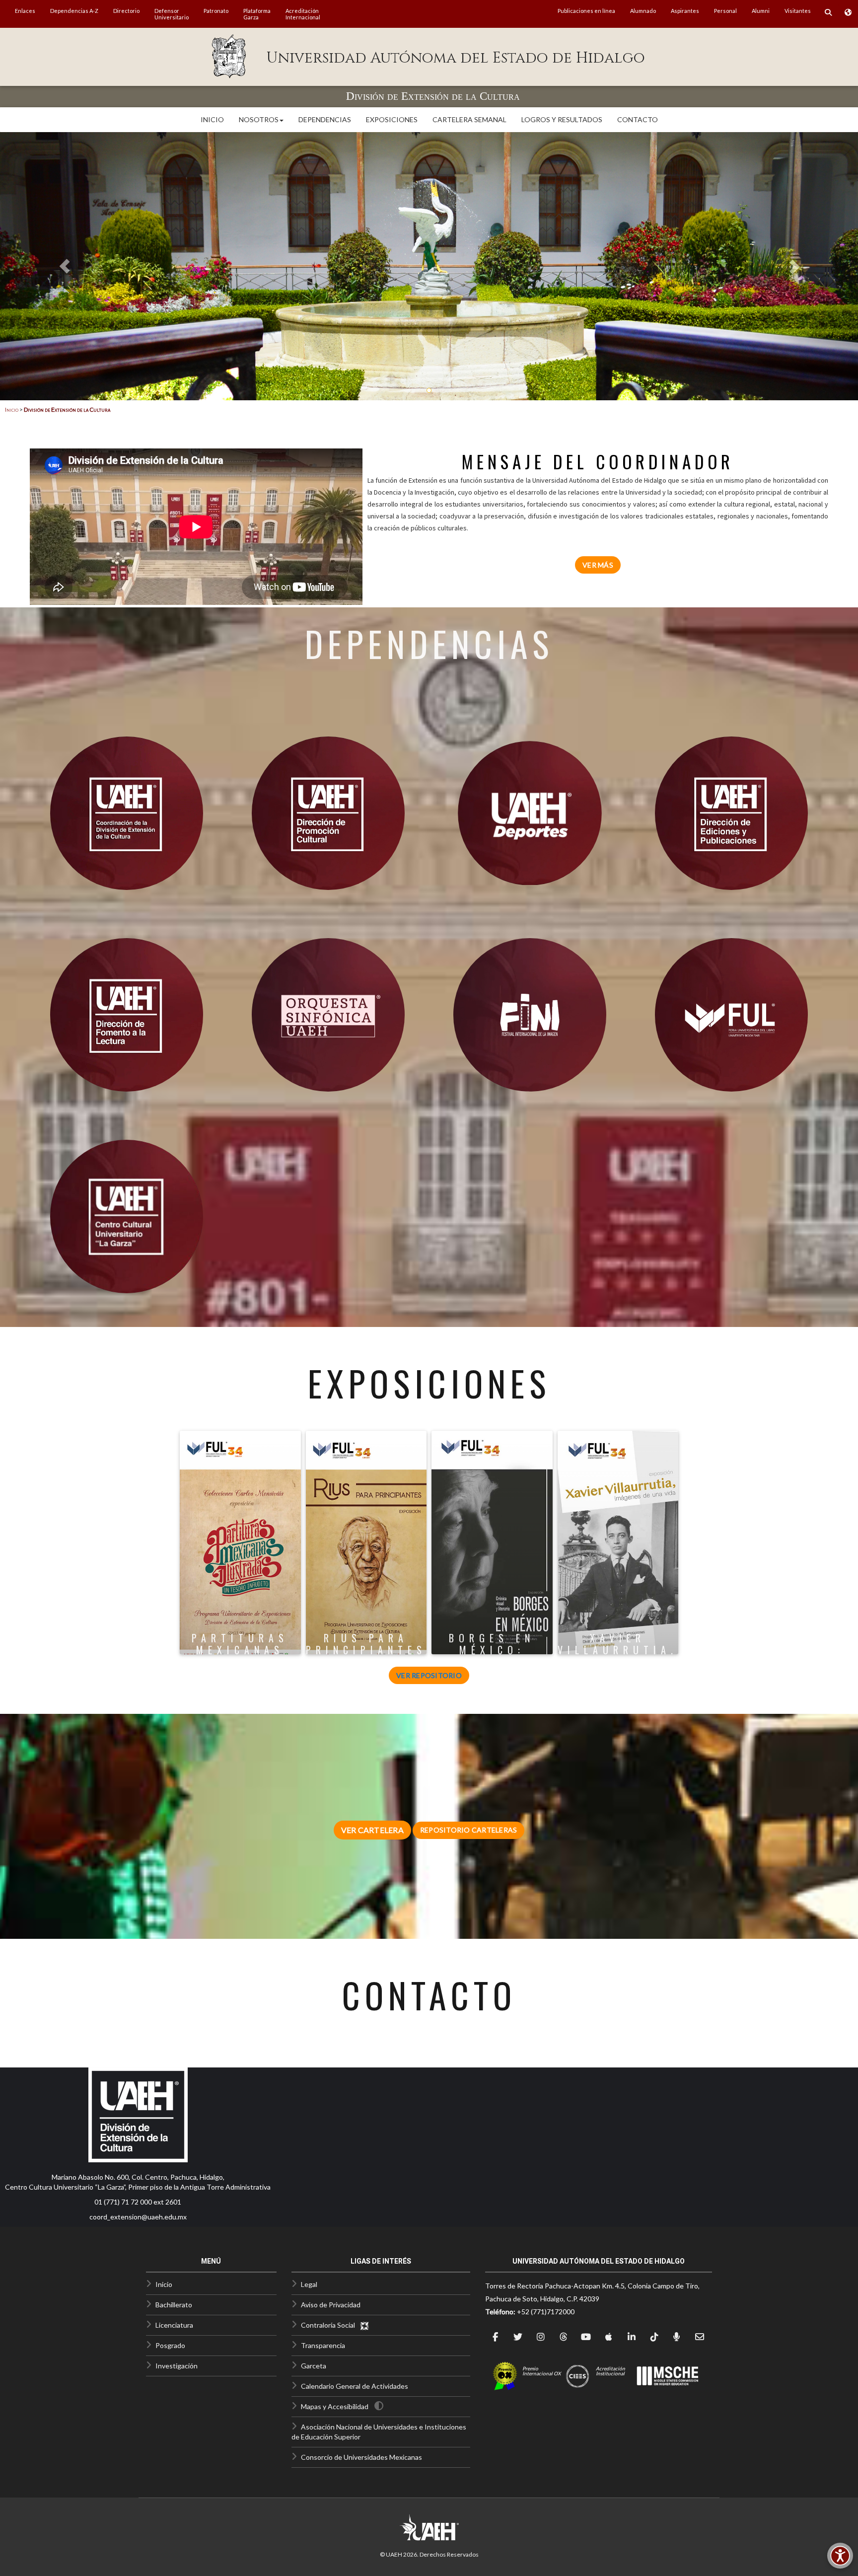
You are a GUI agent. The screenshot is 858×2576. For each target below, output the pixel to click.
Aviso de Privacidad (331, 2305)
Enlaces (25, 11)
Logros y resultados (562, 119)
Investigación (177, 2366)
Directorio (126, 11)
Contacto (638, 119)
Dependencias (325, 119)
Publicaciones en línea (586, 11)
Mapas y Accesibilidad (335, 2406)
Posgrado (170, 2345)
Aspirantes (685, 11)
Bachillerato (174, 2305)
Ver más (598, 565)
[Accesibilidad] (840, 2556)
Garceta (314, 2366)
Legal (309, 2284)
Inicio (212, 119)
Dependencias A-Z (74, 11)
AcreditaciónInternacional (303, 14)
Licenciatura (174, 2325)
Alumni (761, 11)
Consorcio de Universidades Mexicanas (361, 2457)
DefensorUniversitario (172, 14)
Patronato (216, 11)
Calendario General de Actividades (355, 2386)
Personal (725, 11)
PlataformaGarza (257, 14)
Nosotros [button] (259, 119)
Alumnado (643, 11)
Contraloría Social (330, 2325)
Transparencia (323, 2345)
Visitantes (798, 11)
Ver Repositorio (429, 1675)
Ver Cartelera (372, 1830)
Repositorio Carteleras (469, 1830)
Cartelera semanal (469, 119)
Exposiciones (392, 119)
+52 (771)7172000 (546, 2312)
